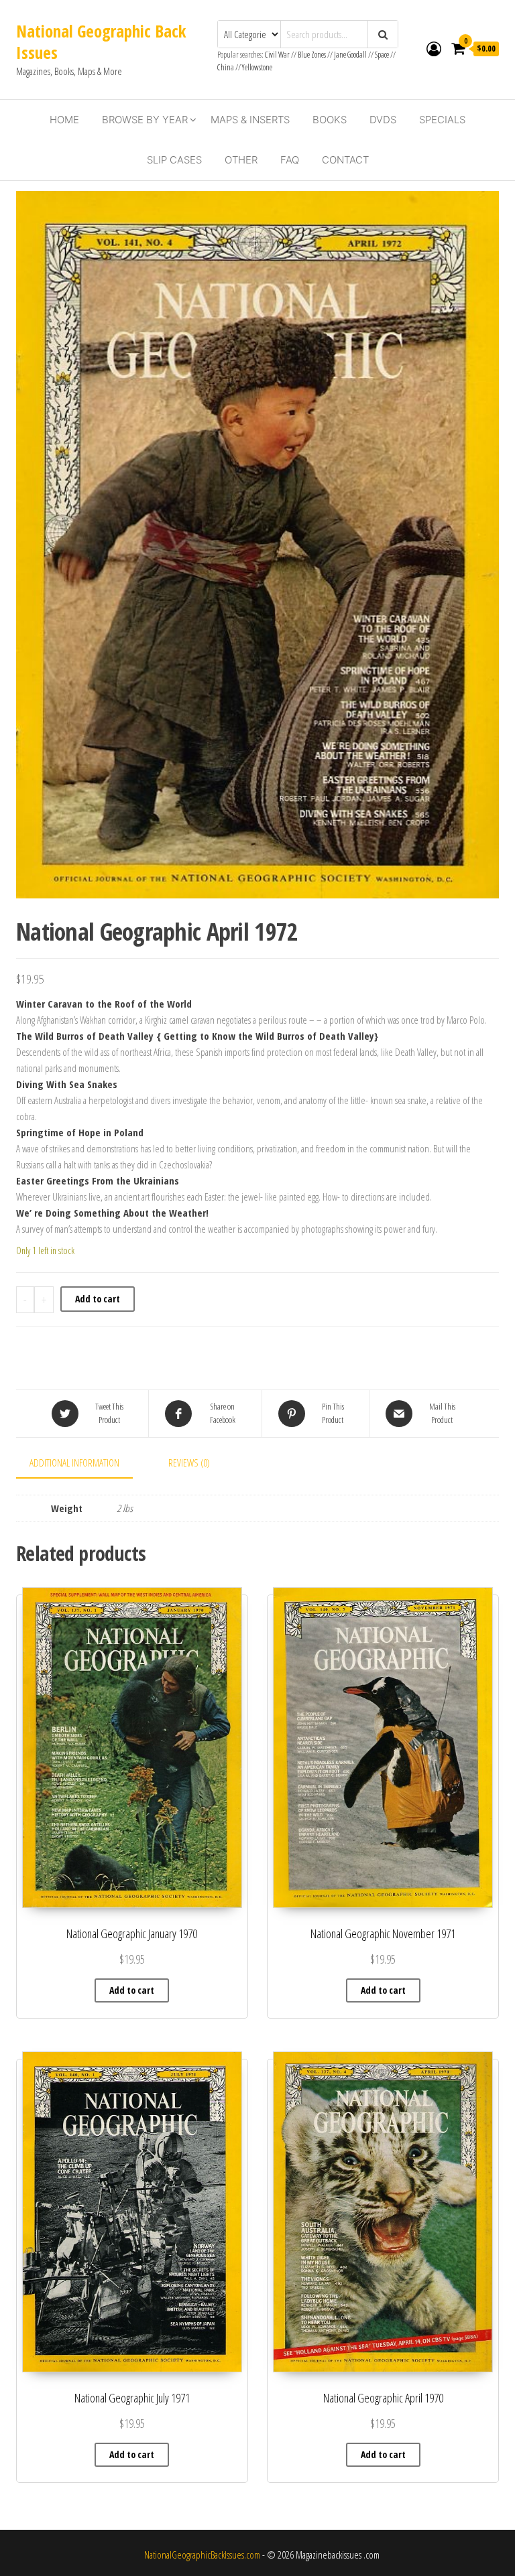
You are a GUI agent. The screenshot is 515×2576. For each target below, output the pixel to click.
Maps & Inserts (250, 120)
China (226, 67)
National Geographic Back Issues (101, 42)
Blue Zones (312, 55)
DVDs (383, 120)
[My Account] (434, 48)
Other (241, 160)
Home (64, 120)
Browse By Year (145, 120)
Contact (345, 160)
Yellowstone (257, 67)
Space (382, 55)
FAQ (290, 160)
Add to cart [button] (132, 1990)
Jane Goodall (350, 55)
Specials (442, 120)
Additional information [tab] (74, 1463)
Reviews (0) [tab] (189, 1463)
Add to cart (98, 1299)
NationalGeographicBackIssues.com (202, 2555)
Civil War (278, 55)
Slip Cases (174, 160)
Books (330, 120)
